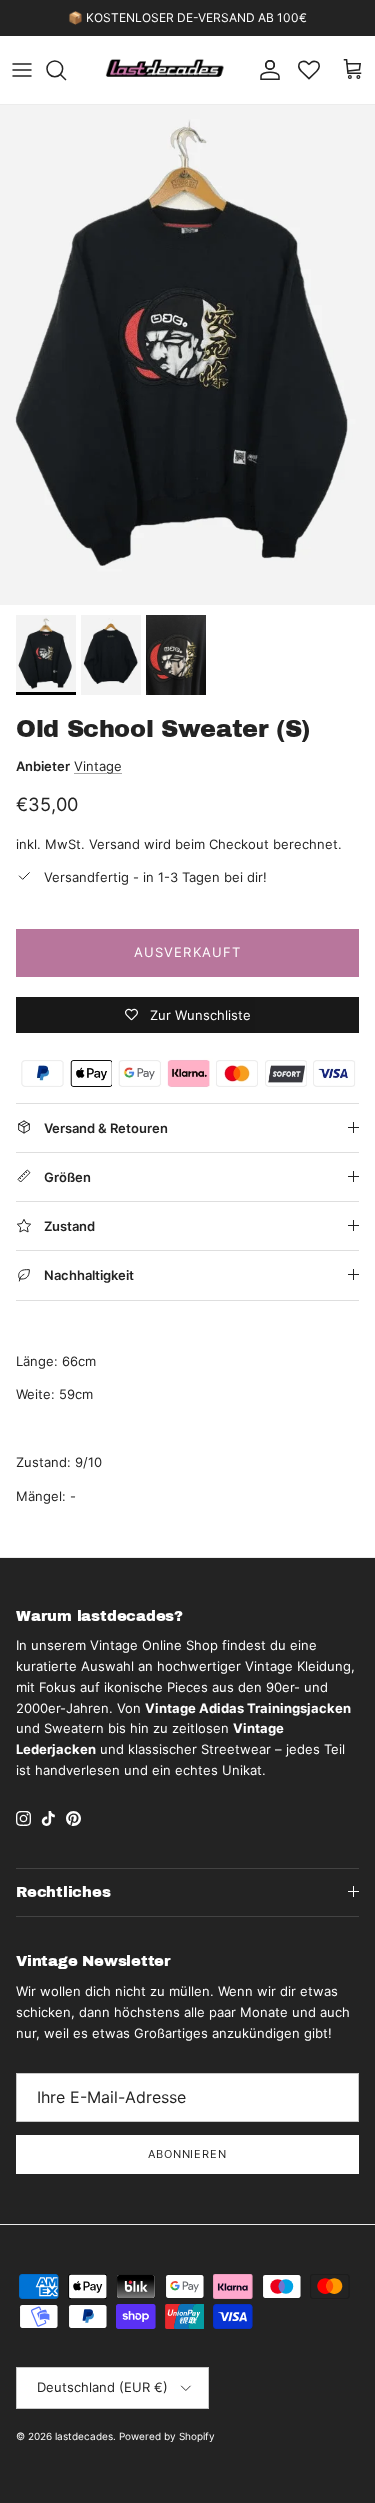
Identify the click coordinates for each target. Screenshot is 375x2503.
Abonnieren (187, 2154)
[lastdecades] (165, 70)
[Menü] (22, 70)
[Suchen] (66, 70)
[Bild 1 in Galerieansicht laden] (187, 355)
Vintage (98, 766)
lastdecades (84, 2436)
